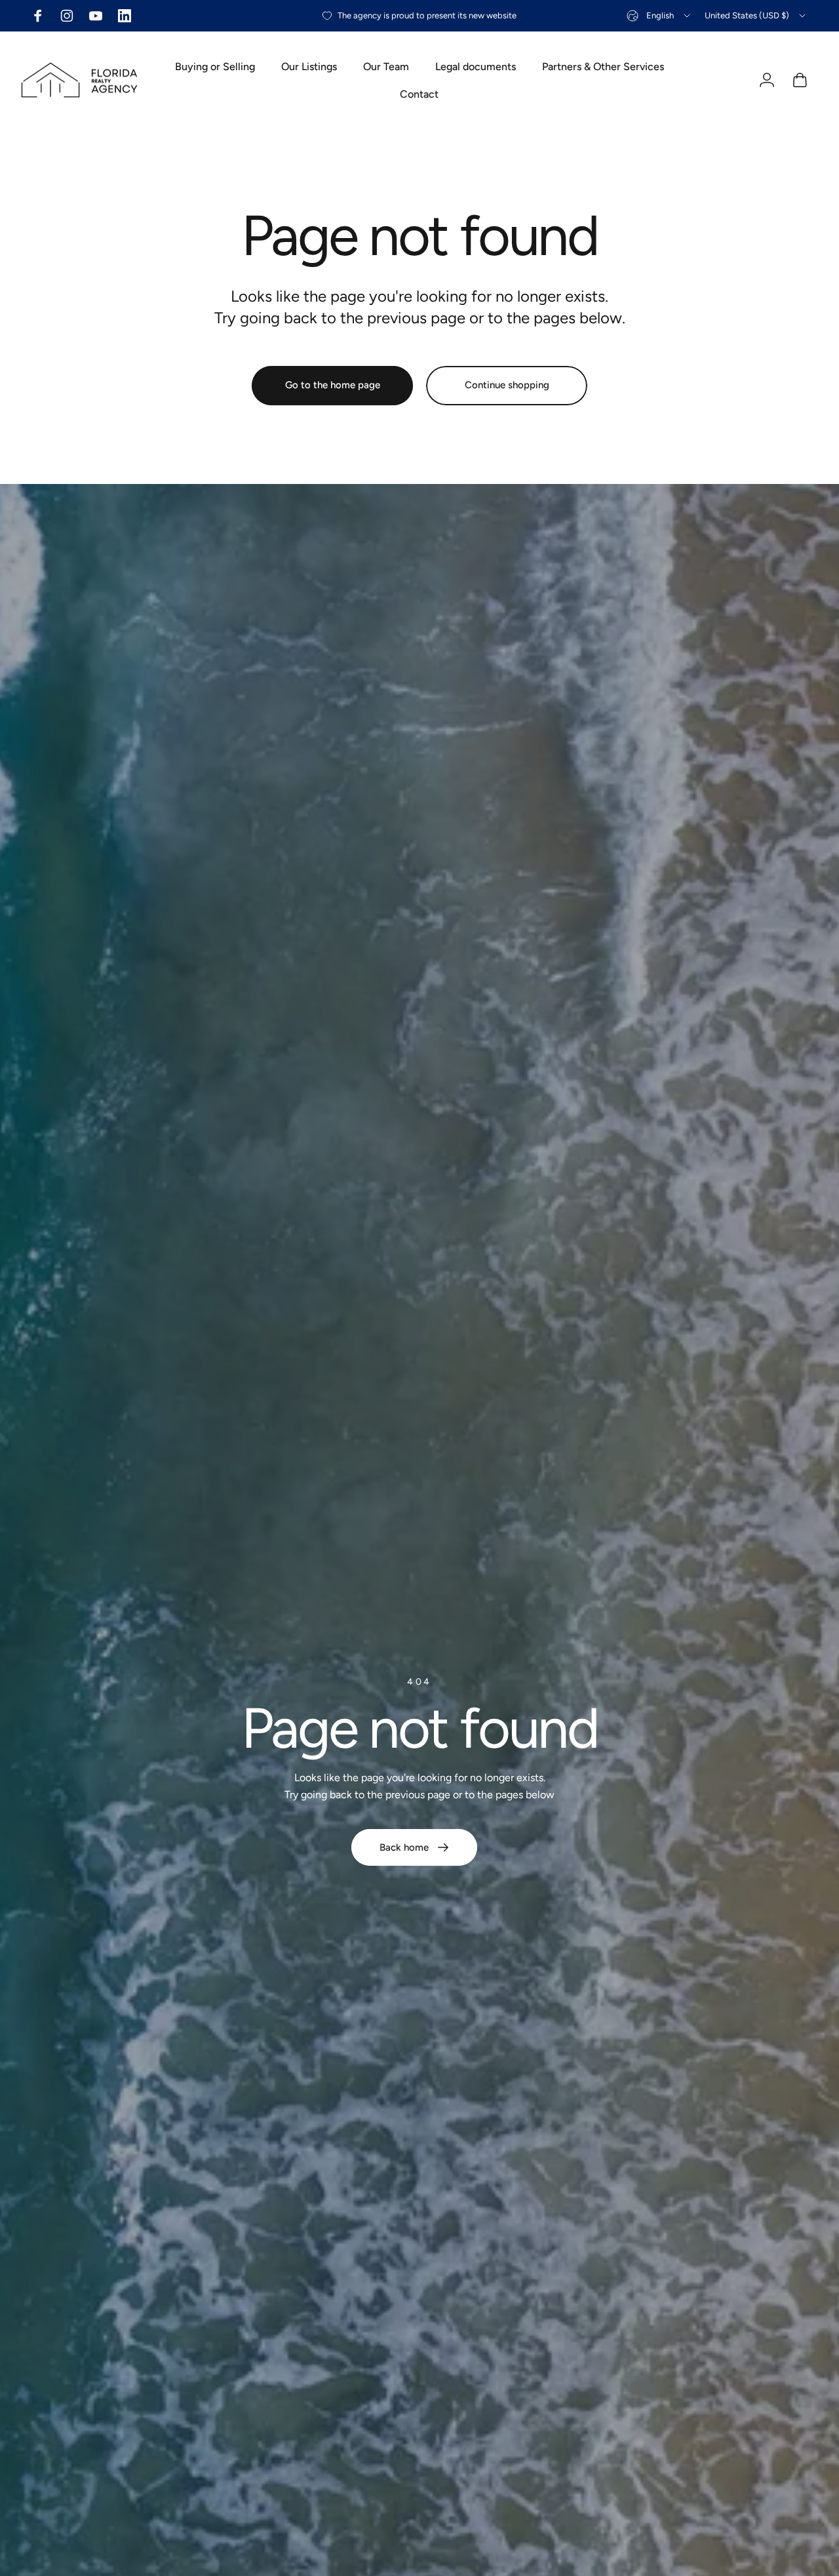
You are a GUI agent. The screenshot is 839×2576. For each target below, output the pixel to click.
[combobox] (659, 16)
